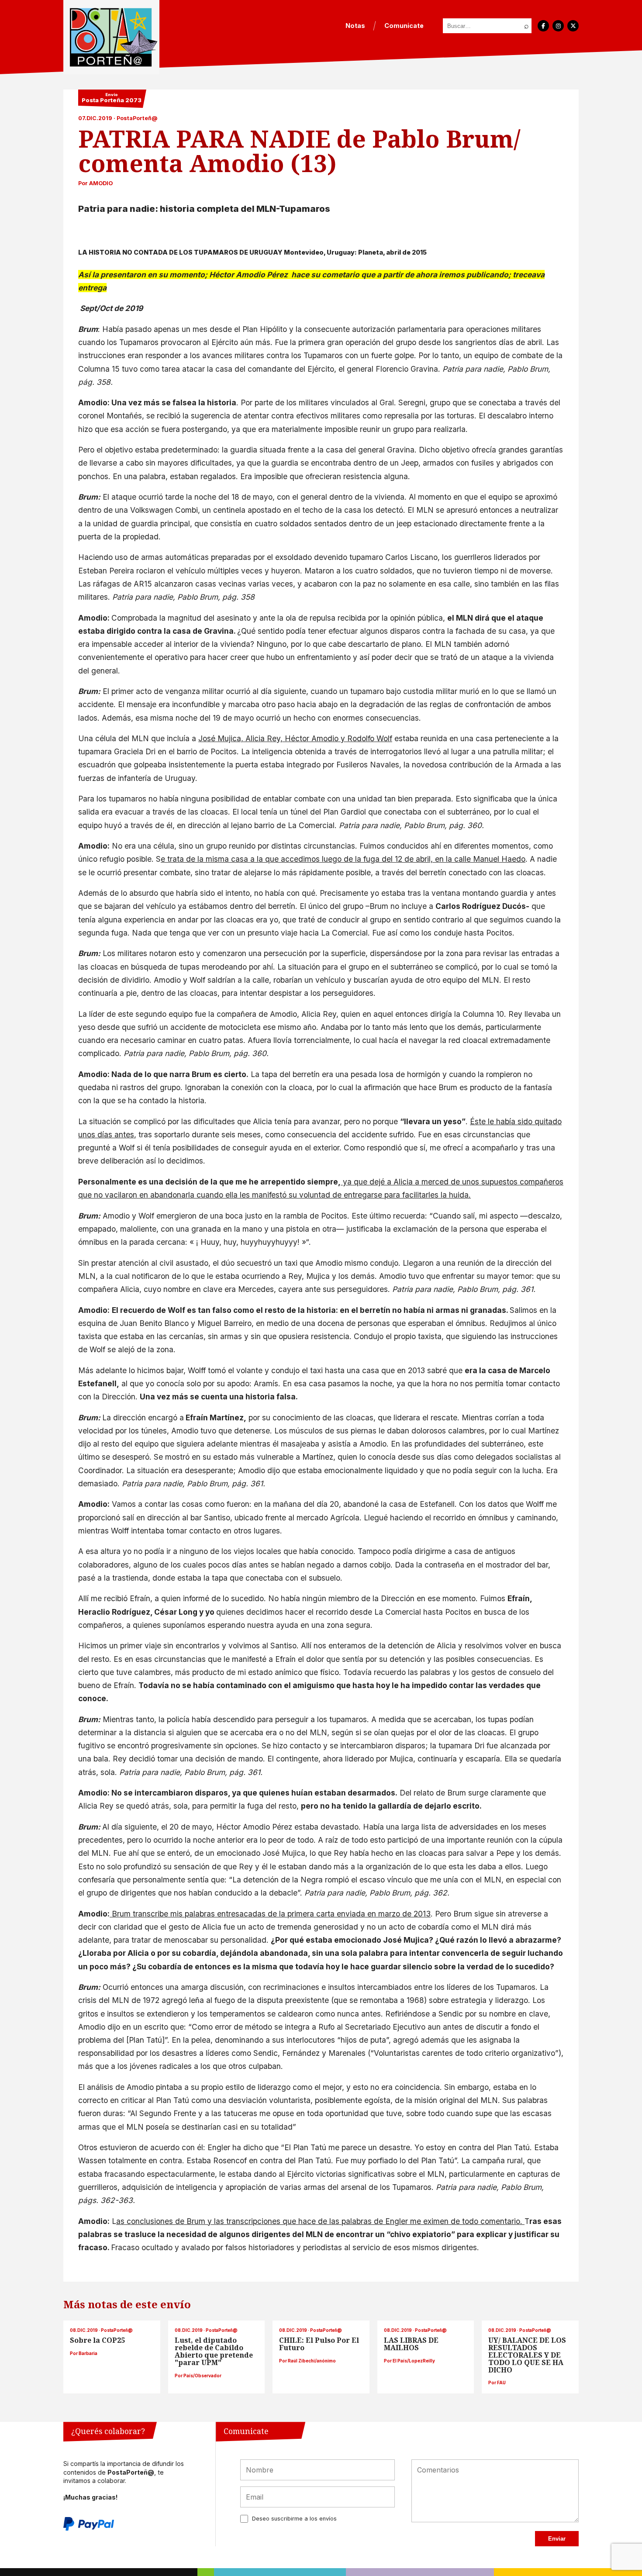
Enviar (557, 2539)
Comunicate (404, 26)
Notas (355, 26)
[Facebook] (543, 26)
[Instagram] (558, 26)
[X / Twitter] (573, 26)
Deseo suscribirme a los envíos (294, 2519)
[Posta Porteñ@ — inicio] (111, 37)
